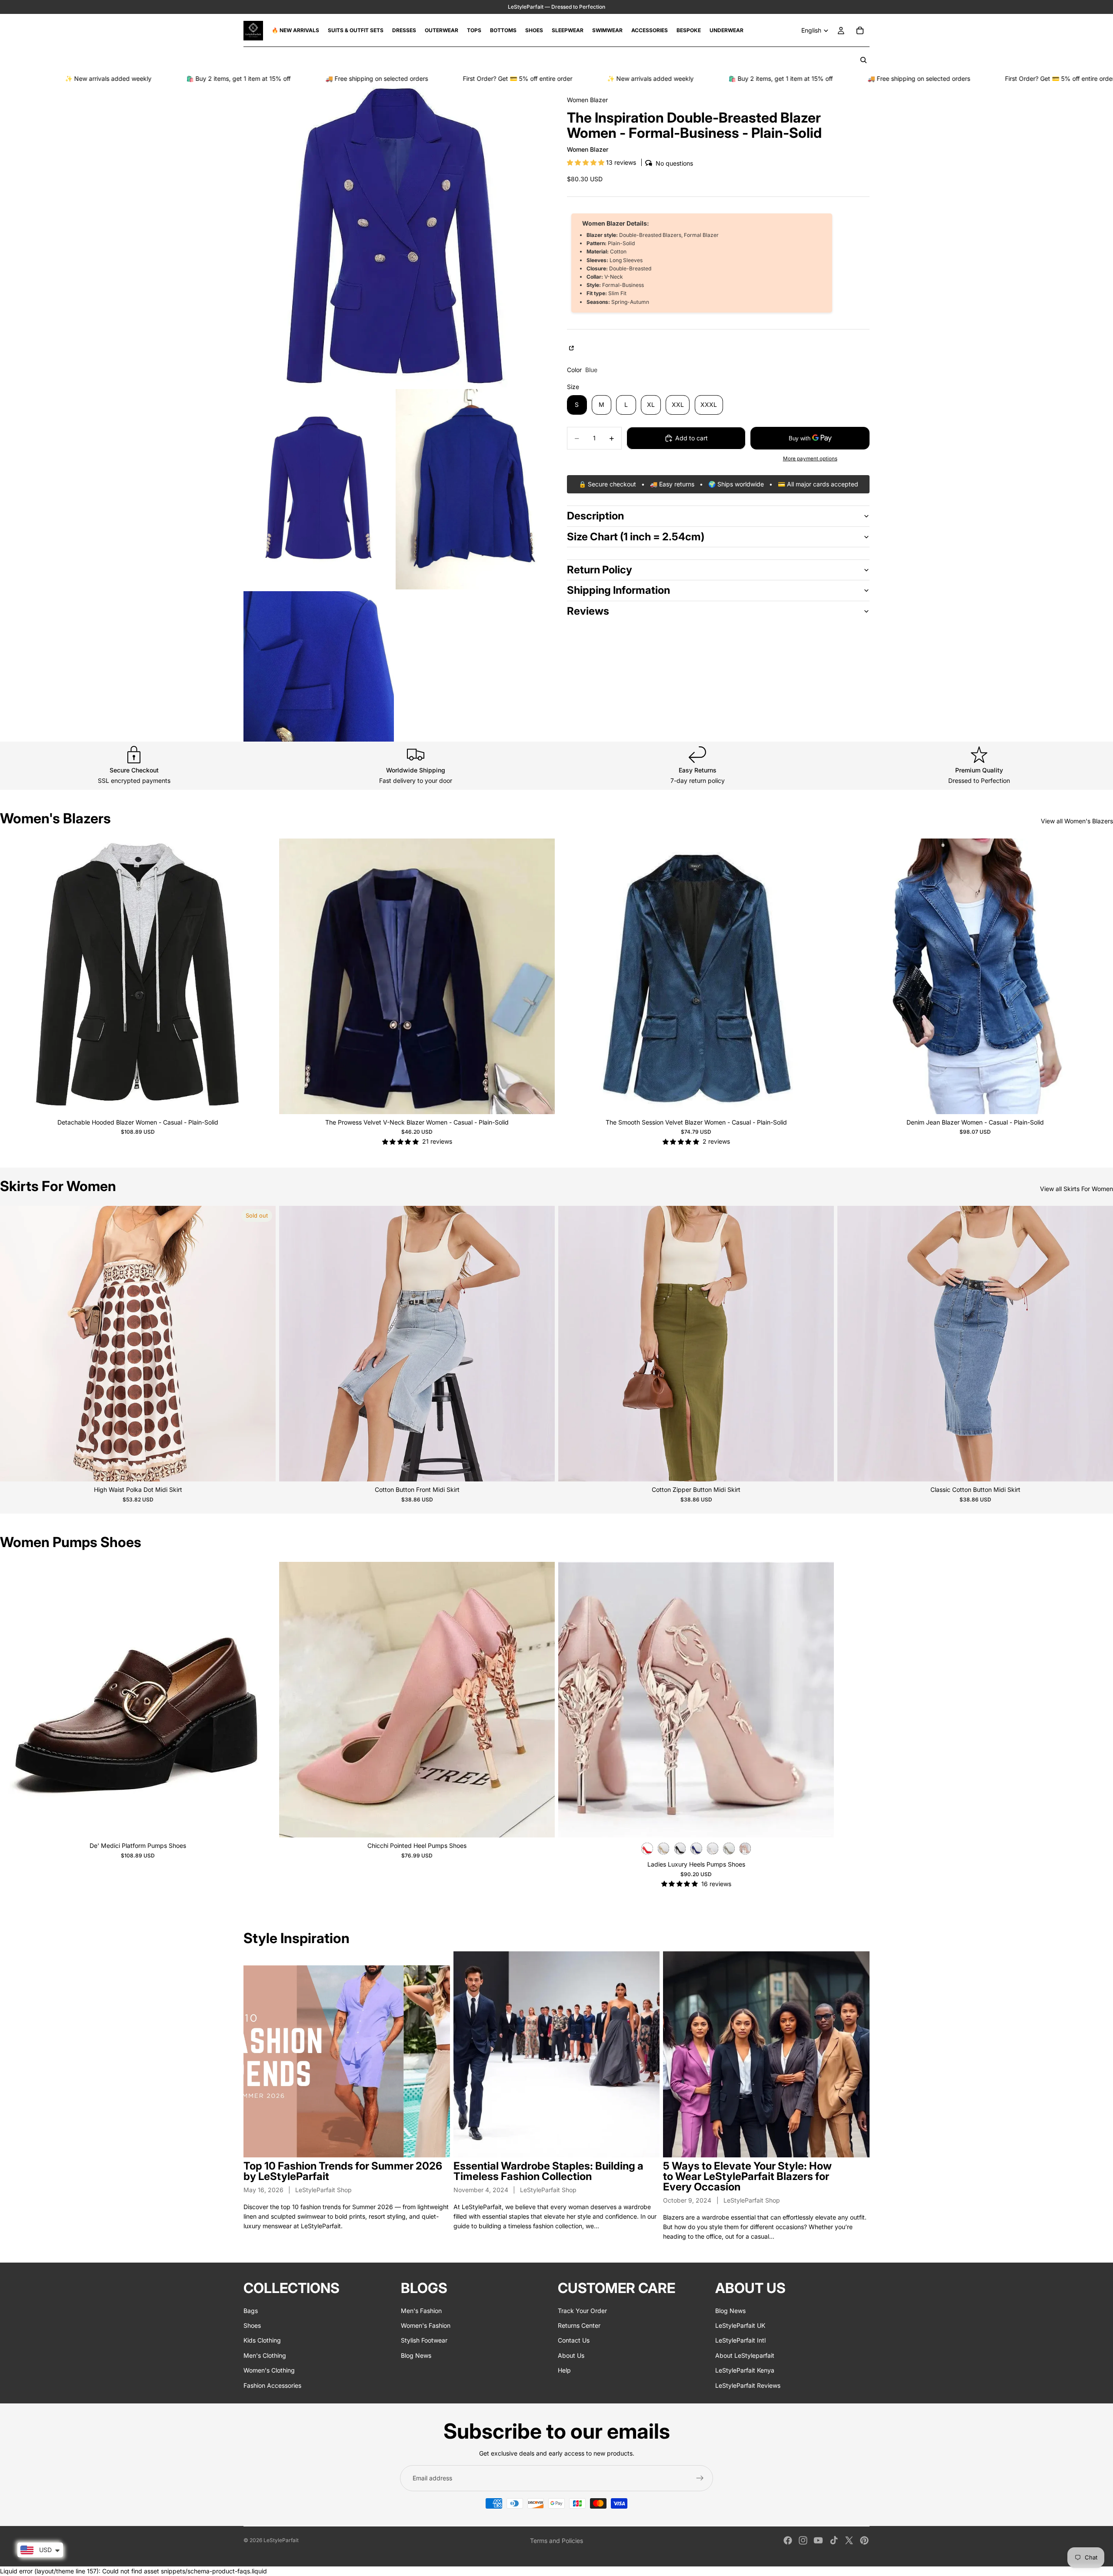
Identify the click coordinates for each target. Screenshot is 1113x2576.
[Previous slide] (13, 976)
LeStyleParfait (281, 2540)
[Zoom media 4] (319, 666)
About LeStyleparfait (745, 2355)
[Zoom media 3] (471, 489)
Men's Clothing (265, 2355)
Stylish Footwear (424, 2340)
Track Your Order (582, 2310)
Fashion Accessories (272, 2385)
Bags (251, 2310)
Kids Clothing (262, 2340)
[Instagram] (803, 2540)
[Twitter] (849, 2540)
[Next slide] (263, 976)
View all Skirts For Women (1076, 1189)
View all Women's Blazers (1077, 821)
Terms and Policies (556, 2541)
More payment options (810, 459)
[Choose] (262, 1101)
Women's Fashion (426, 2325)
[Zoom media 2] (319, 489)
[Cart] (860, 30)
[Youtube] (818, 2540)
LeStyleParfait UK (740, 2325)
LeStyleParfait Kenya (745, 2370)
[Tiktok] (834, 2540)
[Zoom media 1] (395, 236)
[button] (586, 162)
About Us (571, 2355)
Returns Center (579, 2325)
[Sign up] (700, 2478)
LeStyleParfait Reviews (748, 2385)
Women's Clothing (269, 2370)
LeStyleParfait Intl (740, 2340)
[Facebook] (788, 2540)
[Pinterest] (864, 2540)
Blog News (416, 2355)
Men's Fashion (421, 2310)
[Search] (863, 60)
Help (564, 2370)
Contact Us (574, 2340)
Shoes (252, 2325)
